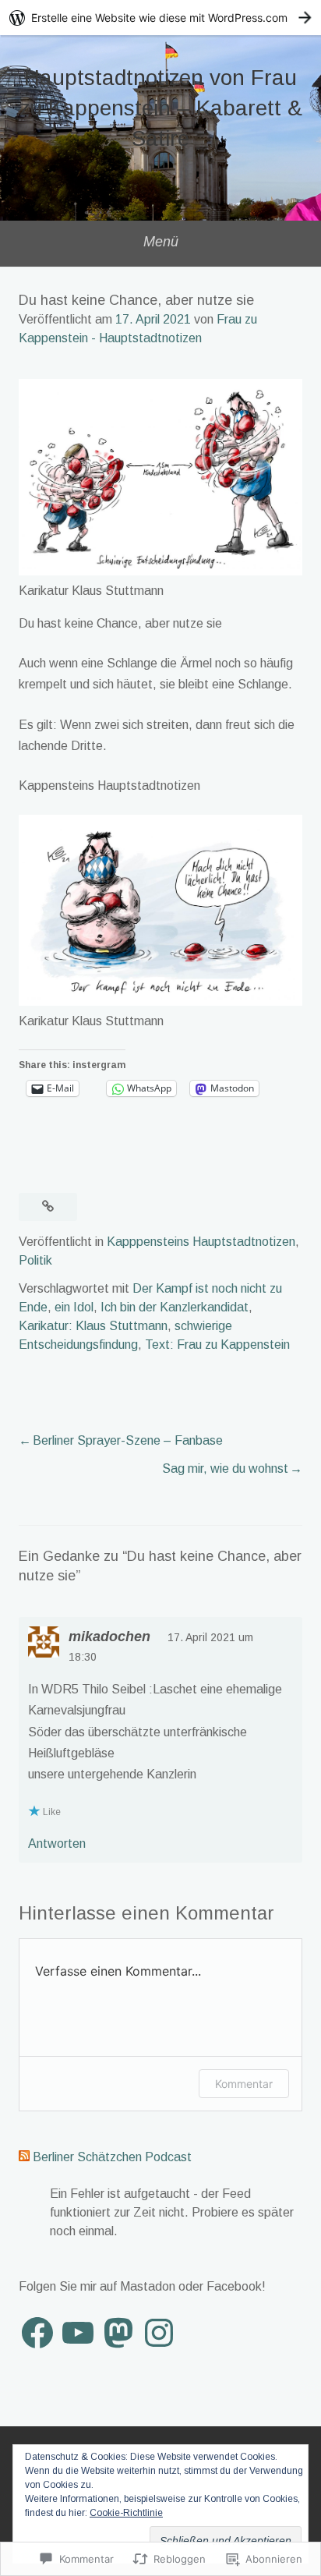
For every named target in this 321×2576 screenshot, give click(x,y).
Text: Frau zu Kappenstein (217, 1345)
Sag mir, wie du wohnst (225, 1468)
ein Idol (74, 1307)
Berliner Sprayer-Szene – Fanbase (128, 1440)
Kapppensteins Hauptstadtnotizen (201, 1242)
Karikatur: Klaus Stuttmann (93, 1326)
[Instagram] (159, 2333)
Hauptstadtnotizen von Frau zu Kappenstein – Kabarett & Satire (161, 108)
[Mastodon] (118, 2333)
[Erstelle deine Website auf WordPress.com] (160, 18)
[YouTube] (78, 2333)
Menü (161, 242)
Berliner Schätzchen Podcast (112, 2157)
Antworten (57, 1844)
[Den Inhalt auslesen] (24, 2157)
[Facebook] (37, 2333)
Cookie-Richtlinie (126, 2513)
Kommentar (244, 2084)
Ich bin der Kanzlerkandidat (175, 1307)
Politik (35, 1260)
